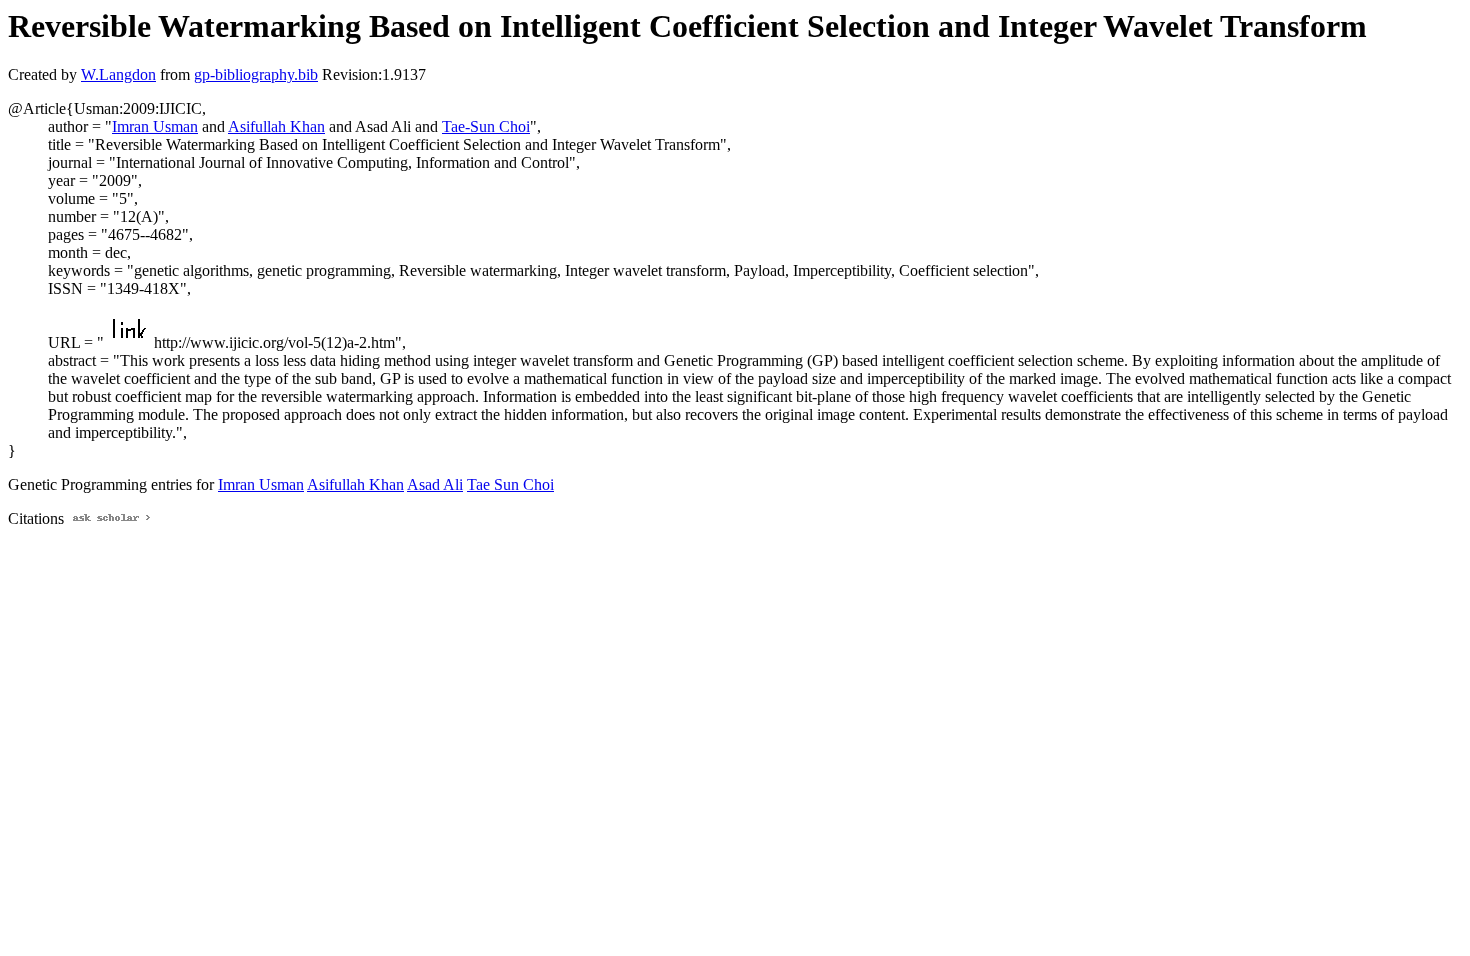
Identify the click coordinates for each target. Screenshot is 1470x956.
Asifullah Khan (276, 126)
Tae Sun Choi (510, 484)
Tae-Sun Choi (486, 126)
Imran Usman (155, 126)
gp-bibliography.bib (256, 74)
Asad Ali (435, 484)
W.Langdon (118, 74)
